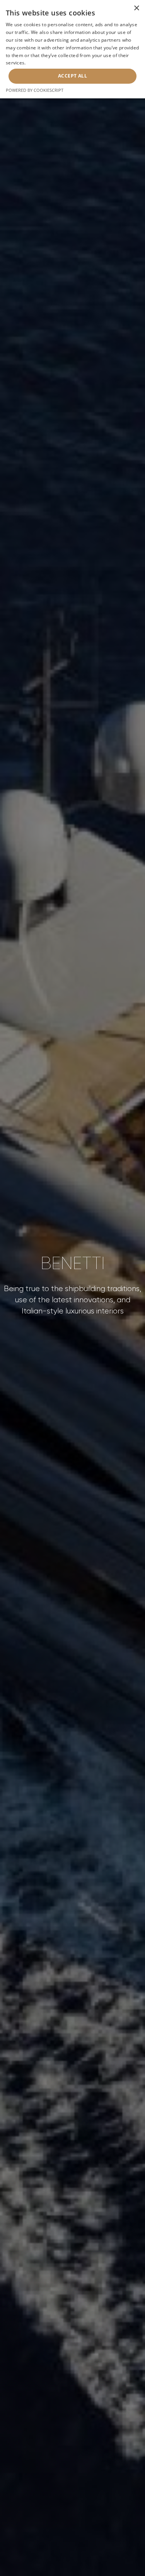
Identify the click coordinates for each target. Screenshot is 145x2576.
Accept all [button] (72, 76)
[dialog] (72, 49)
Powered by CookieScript (35, 90)
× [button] (136, 8)
